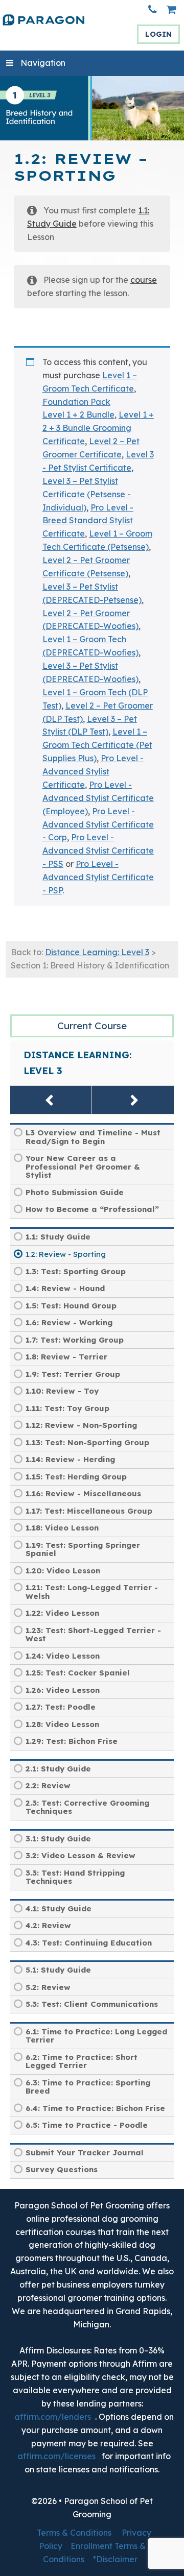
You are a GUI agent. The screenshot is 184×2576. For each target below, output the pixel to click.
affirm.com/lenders (53, 2417)
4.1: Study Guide (59, 1909)
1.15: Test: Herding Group (76, 1477)
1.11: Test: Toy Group (67, 1408)
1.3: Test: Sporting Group (76, 1271)
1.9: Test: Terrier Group (73, 1374)
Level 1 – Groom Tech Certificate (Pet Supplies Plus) (97, 745)
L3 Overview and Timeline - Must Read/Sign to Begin (93, 1137)
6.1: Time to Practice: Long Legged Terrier (96, 2036)
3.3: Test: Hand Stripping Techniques (75, 1877)
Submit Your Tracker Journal (85, 2153)
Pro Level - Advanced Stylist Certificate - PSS (98, 850)
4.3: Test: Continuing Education (89, 1943)
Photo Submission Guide (75, 1192)
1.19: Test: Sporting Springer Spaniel (83, 1549)
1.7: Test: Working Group (75, 1340)
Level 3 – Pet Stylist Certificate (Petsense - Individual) (87, 494)
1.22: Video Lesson (62, 1613)
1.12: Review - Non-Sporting (81, 1425)
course (144, 280)
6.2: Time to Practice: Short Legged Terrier (82, 2061)
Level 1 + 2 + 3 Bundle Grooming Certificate (98, 428)
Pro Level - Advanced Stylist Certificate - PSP (98, 877)
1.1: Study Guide (58, 1237)
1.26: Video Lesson (63, 1690)
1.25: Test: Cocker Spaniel (78, 1673)
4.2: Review (48, 1925)
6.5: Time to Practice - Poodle (87, 2125)
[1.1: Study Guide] (51, 1100)
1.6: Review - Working (69, 1322)
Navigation (43, 63)
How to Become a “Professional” (92, 1209)
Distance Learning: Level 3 (97, 952)
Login (158, 34)
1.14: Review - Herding (70, 1459)
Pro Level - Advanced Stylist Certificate (93, 771)
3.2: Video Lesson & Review (80, 1855)
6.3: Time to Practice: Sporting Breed (88, 2087)
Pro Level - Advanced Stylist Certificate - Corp (98, 824)
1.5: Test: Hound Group (71, 1306)
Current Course (92, 1026)
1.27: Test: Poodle (61, 1707)
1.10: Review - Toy (62, 1391)
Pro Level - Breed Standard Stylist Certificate (88, 521)
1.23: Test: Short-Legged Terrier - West (93, 1635)
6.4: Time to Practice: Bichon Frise (95, 2108)
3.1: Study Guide (58, 1839)
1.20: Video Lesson (63, 1571)
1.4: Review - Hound (65, 1288)
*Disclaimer (115, 2559)
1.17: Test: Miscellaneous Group (89, 1511)
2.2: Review (48, 1785)
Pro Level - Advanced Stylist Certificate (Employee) (98, 798)
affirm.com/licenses (56, 2456)
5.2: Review (48, 1987)
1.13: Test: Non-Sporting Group (87, 1442)
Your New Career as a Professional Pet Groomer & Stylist (83, 1167)
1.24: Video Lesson (63, 1656)
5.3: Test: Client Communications (92, 2004)
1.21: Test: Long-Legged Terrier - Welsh (92, 1592)
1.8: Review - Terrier (66, 1357)
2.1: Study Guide (58, 1769)
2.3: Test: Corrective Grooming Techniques (87, 1807)
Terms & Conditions (74, 2533)
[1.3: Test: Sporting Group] (133, 1100)
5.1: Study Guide (58, 1970)
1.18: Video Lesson (62, 1528)
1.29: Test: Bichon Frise (72, 1741)
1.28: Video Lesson (62, 1724)
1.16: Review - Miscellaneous (83, 1493)
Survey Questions (62, 2169)
